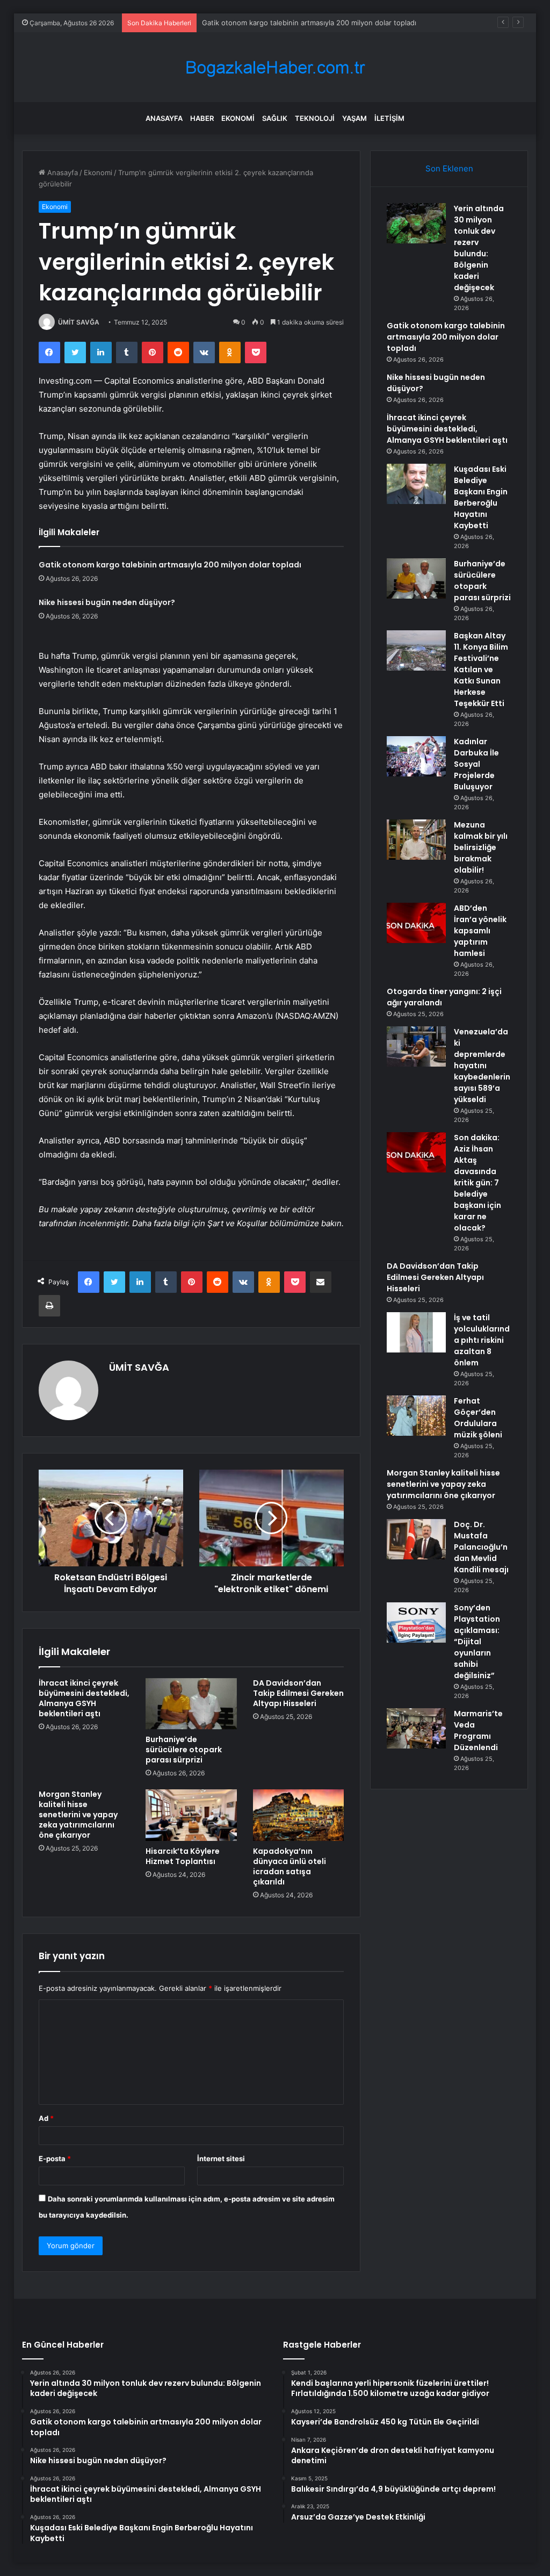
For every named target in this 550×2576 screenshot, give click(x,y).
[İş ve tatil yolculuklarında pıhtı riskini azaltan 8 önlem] (416, 1332)
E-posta (55, 2158)
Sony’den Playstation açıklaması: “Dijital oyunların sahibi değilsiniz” (477, 1642)
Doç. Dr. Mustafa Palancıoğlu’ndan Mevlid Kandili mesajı (481, 1547)
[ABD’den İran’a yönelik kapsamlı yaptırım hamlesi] (416, 923)
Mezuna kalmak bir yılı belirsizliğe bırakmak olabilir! (481, 847)
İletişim (389, 118)
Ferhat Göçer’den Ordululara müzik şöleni (478, 1418)
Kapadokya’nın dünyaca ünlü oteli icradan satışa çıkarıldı (290, 1866)
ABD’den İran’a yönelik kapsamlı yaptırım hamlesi (480, 931)
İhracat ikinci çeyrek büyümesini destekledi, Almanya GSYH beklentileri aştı (84, 1698)
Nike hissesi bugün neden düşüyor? (107, 602)
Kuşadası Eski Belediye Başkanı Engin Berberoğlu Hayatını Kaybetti (481, 497)
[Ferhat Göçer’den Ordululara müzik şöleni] (416, 1416)
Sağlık (275, 118)
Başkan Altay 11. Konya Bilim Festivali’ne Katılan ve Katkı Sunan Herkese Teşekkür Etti (481, 670)
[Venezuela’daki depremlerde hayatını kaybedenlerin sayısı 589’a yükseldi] (416, 1046)
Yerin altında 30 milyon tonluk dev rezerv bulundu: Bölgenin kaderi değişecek (479, 248)
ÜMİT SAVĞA (79, 322)
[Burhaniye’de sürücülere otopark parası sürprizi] (191, 1704)
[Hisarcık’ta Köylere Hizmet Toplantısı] (191, 1815)
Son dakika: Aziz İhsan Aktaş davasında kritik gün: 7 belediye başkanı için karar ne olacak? (477, 1183)
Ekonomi (238, 118)
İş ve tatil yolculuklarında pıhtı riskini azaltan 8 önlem (482, 1340)
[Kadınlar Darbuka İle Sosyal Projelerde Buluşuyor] (416, 756)
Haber (202, 118)
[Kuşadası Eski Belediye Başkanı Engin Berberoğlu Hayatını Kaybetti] (416, 484)
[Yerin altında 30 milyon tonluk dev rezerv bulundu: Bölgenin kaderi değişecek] (416, 223)
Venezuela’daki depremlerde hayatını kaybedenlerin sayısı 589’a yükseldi (482, 1066)
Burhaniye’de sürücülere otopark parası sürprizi (184, 1750)
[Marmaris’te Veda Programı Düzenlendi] (416, 1728)
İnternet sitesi (221, 2158)
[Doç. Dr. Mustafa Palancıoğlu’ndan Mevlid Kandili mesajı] (416, 1539)
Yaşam (354, 118)
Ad (46, 2118)
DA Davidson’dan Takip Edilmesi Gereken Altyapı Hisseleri (298, 1693)
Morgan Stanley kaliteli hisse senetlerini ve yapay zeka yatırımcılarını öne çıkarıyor (78, 1815)
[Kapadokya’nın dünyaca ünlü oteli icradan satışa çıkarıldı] (299, 1815)
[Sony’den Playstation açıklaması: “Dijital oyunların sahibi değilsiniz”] (416, 1622)
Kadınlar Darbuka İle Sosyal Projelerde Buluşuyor (476, 764)
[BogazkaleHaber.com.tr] (275, 67)
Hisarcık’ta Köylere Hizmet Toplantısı (183, 1856)
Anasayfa (164, 118)
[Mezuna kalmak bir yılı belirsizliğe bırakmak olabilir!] (416, 840)
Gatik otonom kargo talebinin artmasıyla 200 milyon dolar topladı (309, 23)
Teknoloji (315, 118)
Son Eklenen (449, 168)
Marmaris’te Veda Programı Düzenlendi (478, 1730)
